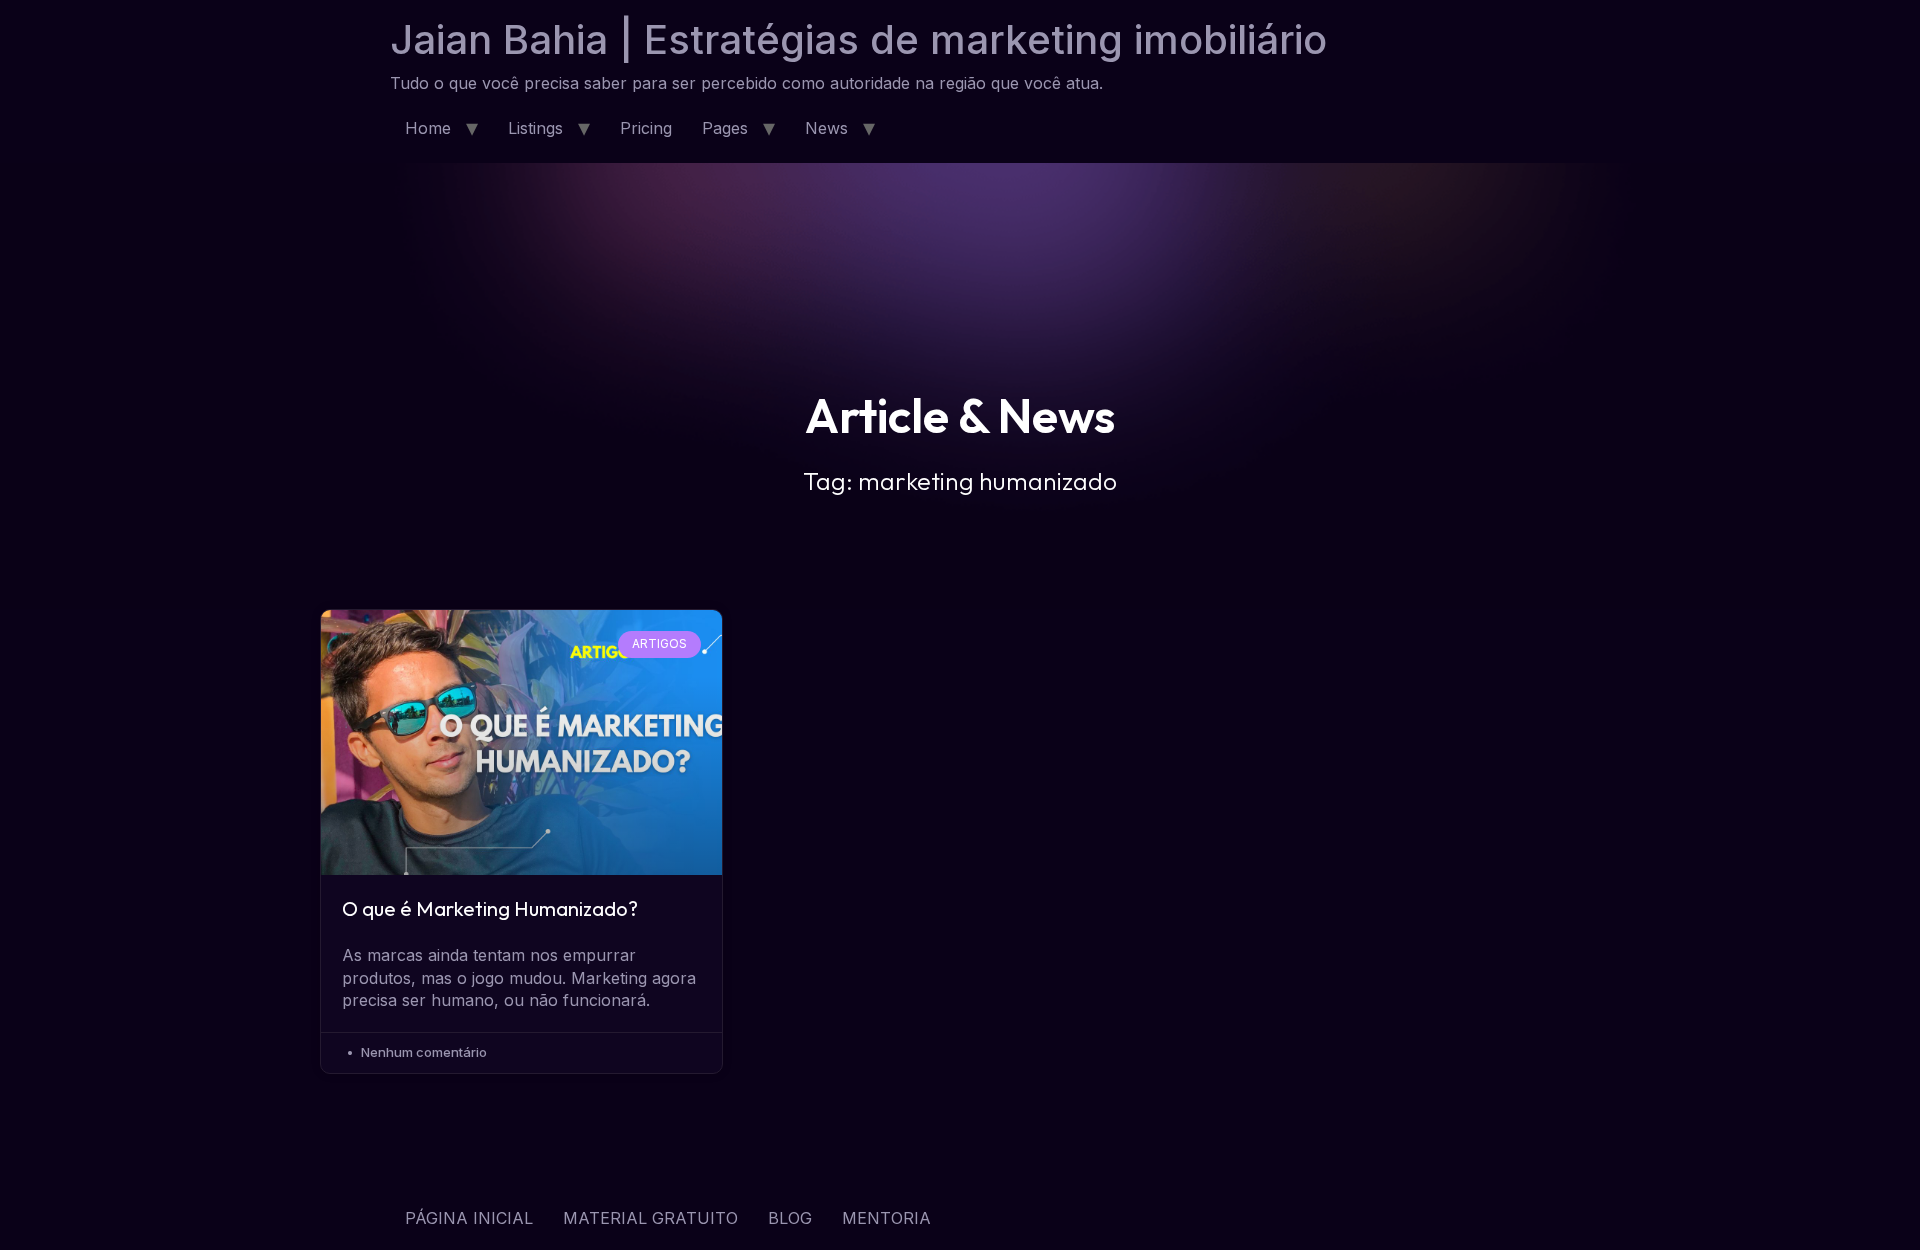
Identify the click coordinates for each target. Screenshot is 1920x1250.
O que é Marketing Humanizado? (490, 908)
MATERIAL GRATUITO (650, 1218)
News (826, 128)
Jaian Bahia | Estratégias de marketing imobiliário (858, 39)
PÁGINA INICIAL (469, 1218)
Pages (725, 128)
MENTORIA (886, 1218)
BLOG (790, 1218)
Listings (535, 128)
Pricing (646, 128)
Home (428, 128)
